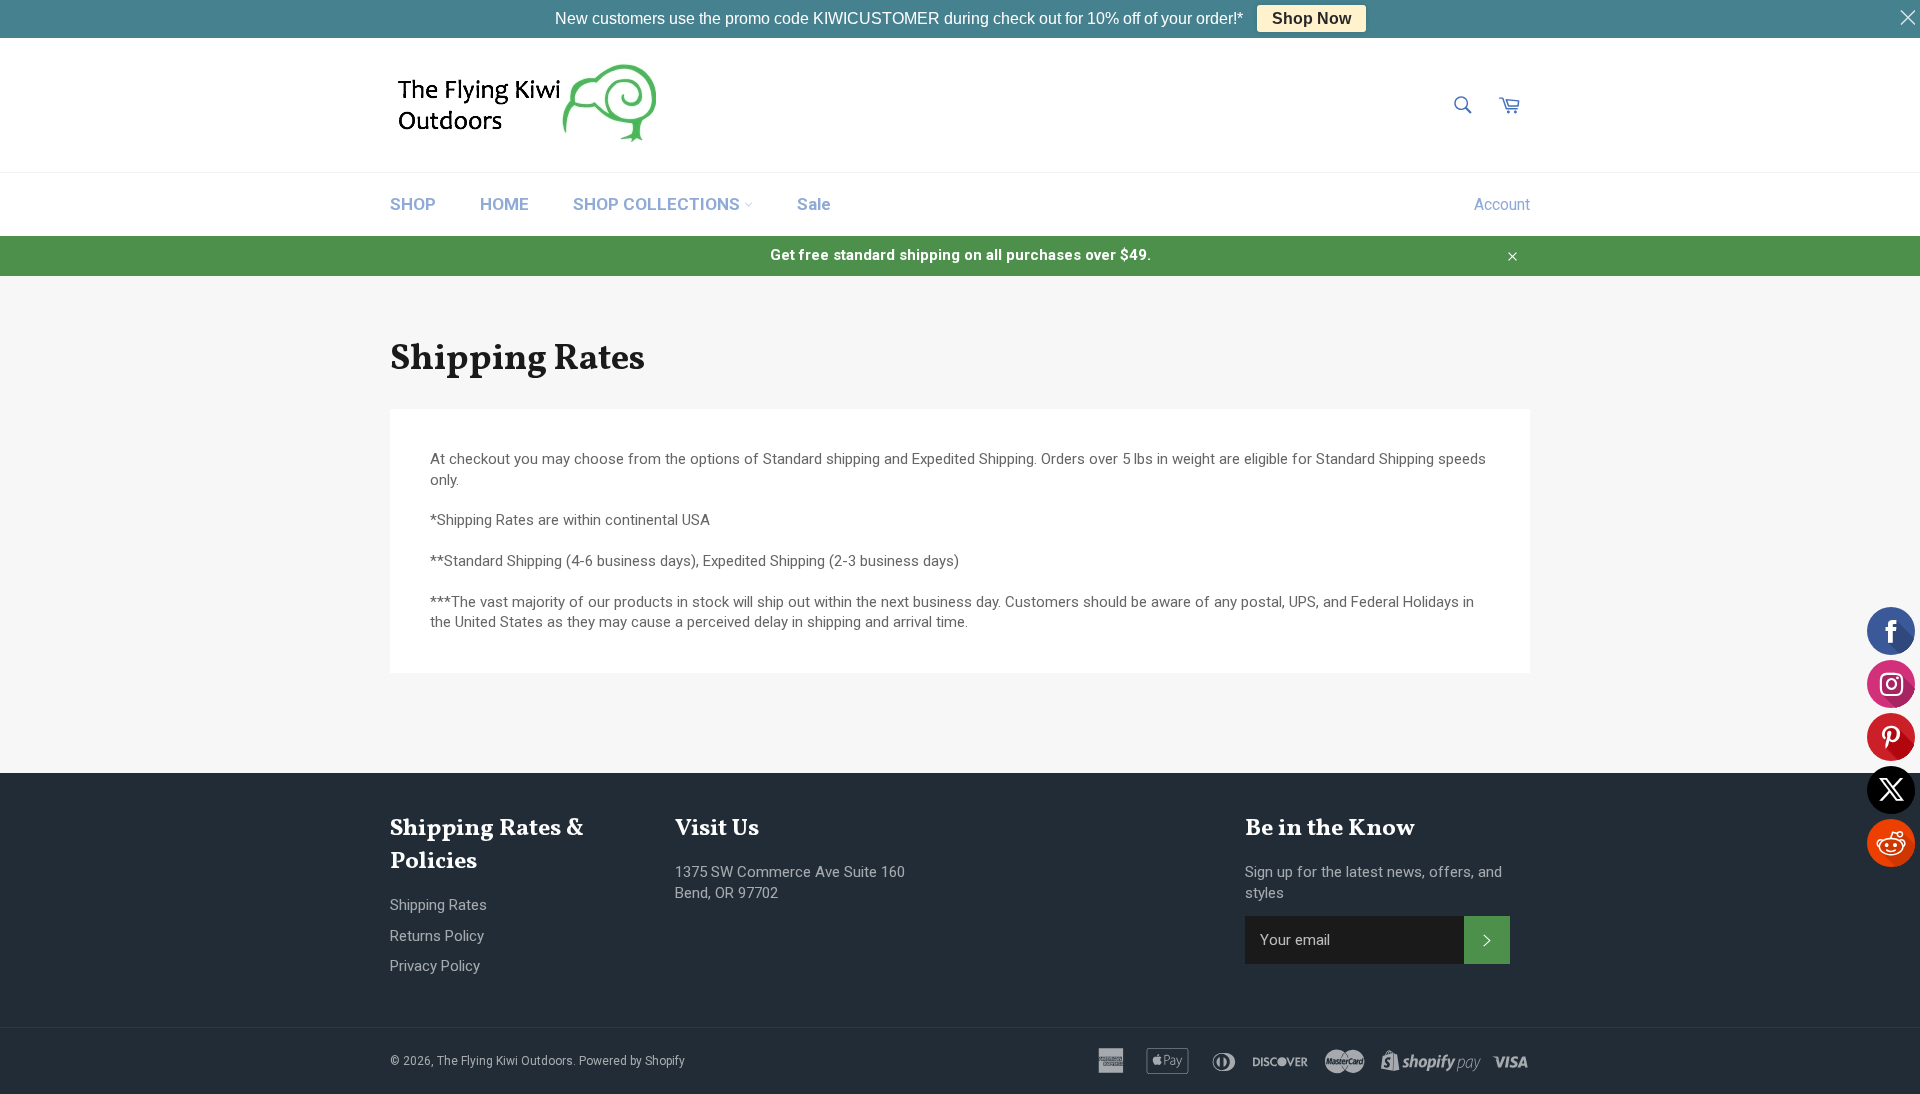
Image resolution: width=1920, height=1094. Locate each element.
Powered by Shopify (632, 1061)
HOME (504, 204)
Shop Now (1311, 18)
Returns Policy (437, 936)
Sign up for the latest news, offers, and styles (1373, 882)
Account (1502, 204)
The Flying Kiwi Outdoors (505, 1061)
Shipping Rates (438, 905)
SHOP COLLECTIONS (658, 204)
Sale (814, 204)
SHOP (413, 204)
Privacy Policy (435, 966)
